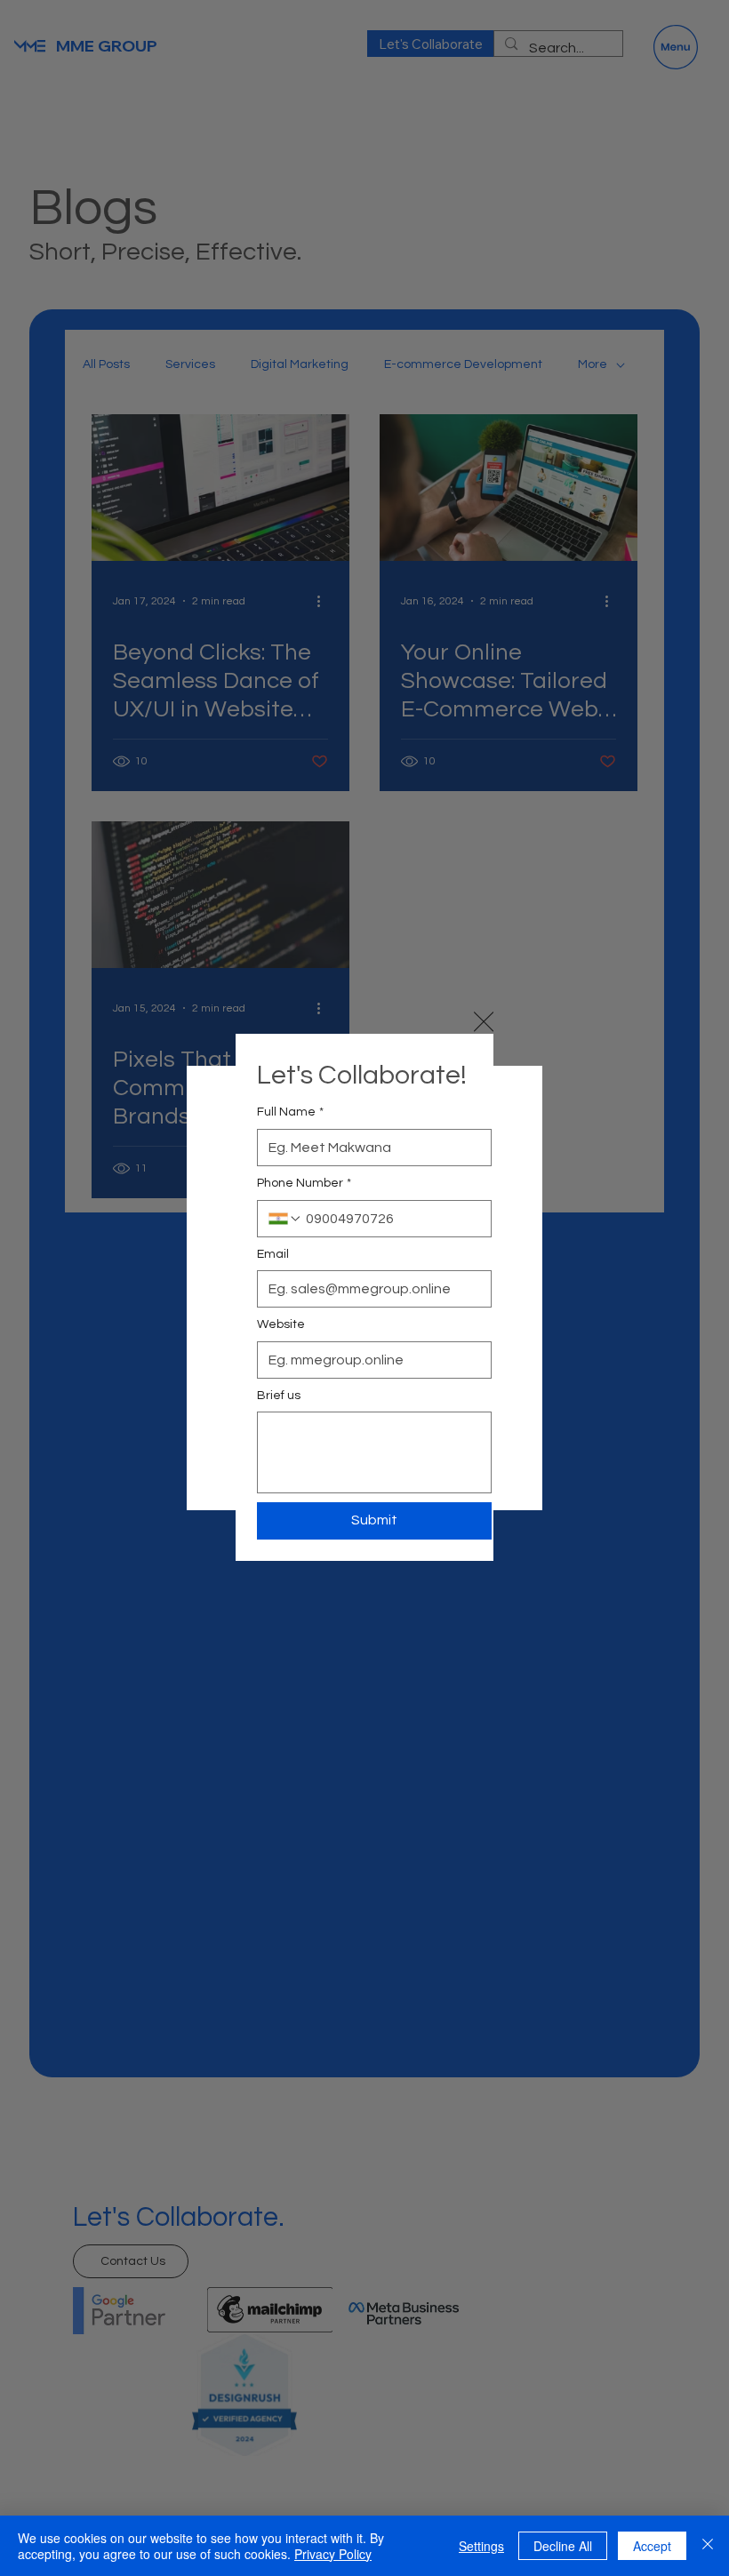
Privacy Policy (333, 2554)
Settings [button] (481, 2546)
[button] (484, 1022)
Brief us (279, 1396)
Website (281, 1324)
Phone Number (304, 1183)
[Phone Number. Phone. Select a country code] (285, 1219)
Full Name (290, 1112)
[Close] (708, 2546)
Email (273, 1254)
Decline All (563, 2546)
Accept (652, 2546)
